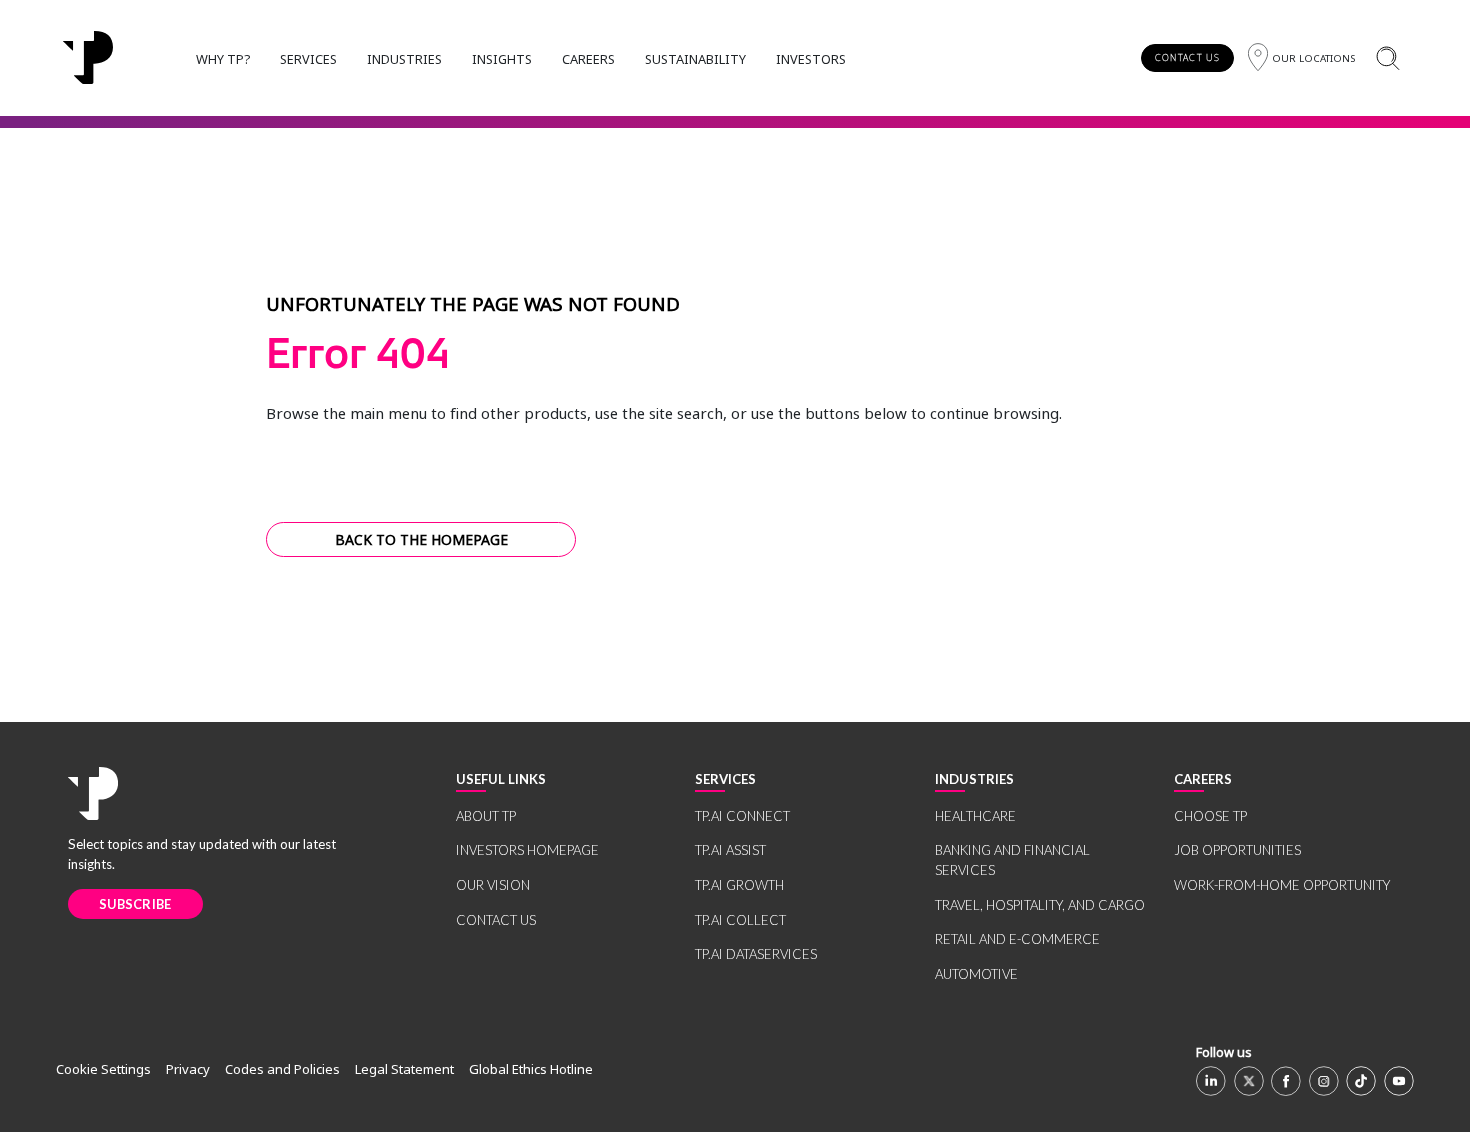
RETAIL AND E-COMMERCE (1017, 939)
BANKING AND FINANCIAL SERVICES (1012, 860)
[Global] (88, 58)
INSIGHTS (502, 59)
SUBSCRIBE (135, 904)
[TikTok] (1361, 1081)
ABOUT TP (486, 816)
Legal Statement (404, 1069)
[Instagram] (1324, 1081)
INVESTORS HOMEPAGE (527, 850)
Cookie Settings (103, 1069)
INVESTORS (811, 59)
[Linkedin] (1211, 1081)
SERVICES (308, 59)
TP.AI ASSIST (730, 850)
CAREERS (588, 59)
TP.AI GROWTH (739, 885)
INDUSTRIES (404, 59)
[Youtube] (1399, 1081)
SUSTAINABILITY (695, 59)
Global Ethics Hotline (531, 1069)
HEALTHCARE (975, 816)
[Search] (1387, 57)
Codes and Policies (282, 1069)
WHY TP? (223, 59)
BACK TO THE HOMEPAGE (421, 539)
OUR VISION (493, 885)
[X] (1249, 1081)
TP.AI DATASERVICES (756, 954)
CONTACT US (1187, 57)
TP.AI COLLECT (740, 920)
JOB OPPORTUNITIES (1237, 850)
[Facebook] (1286, 1081)
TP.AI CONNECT (742, 816)
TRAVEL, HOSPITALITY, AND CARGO (1040, 905)
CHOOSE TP (1210, 816)
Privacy (188, 1069)
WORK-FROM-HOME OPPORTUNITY (1282, 885)
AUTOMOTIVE (976, 974)
